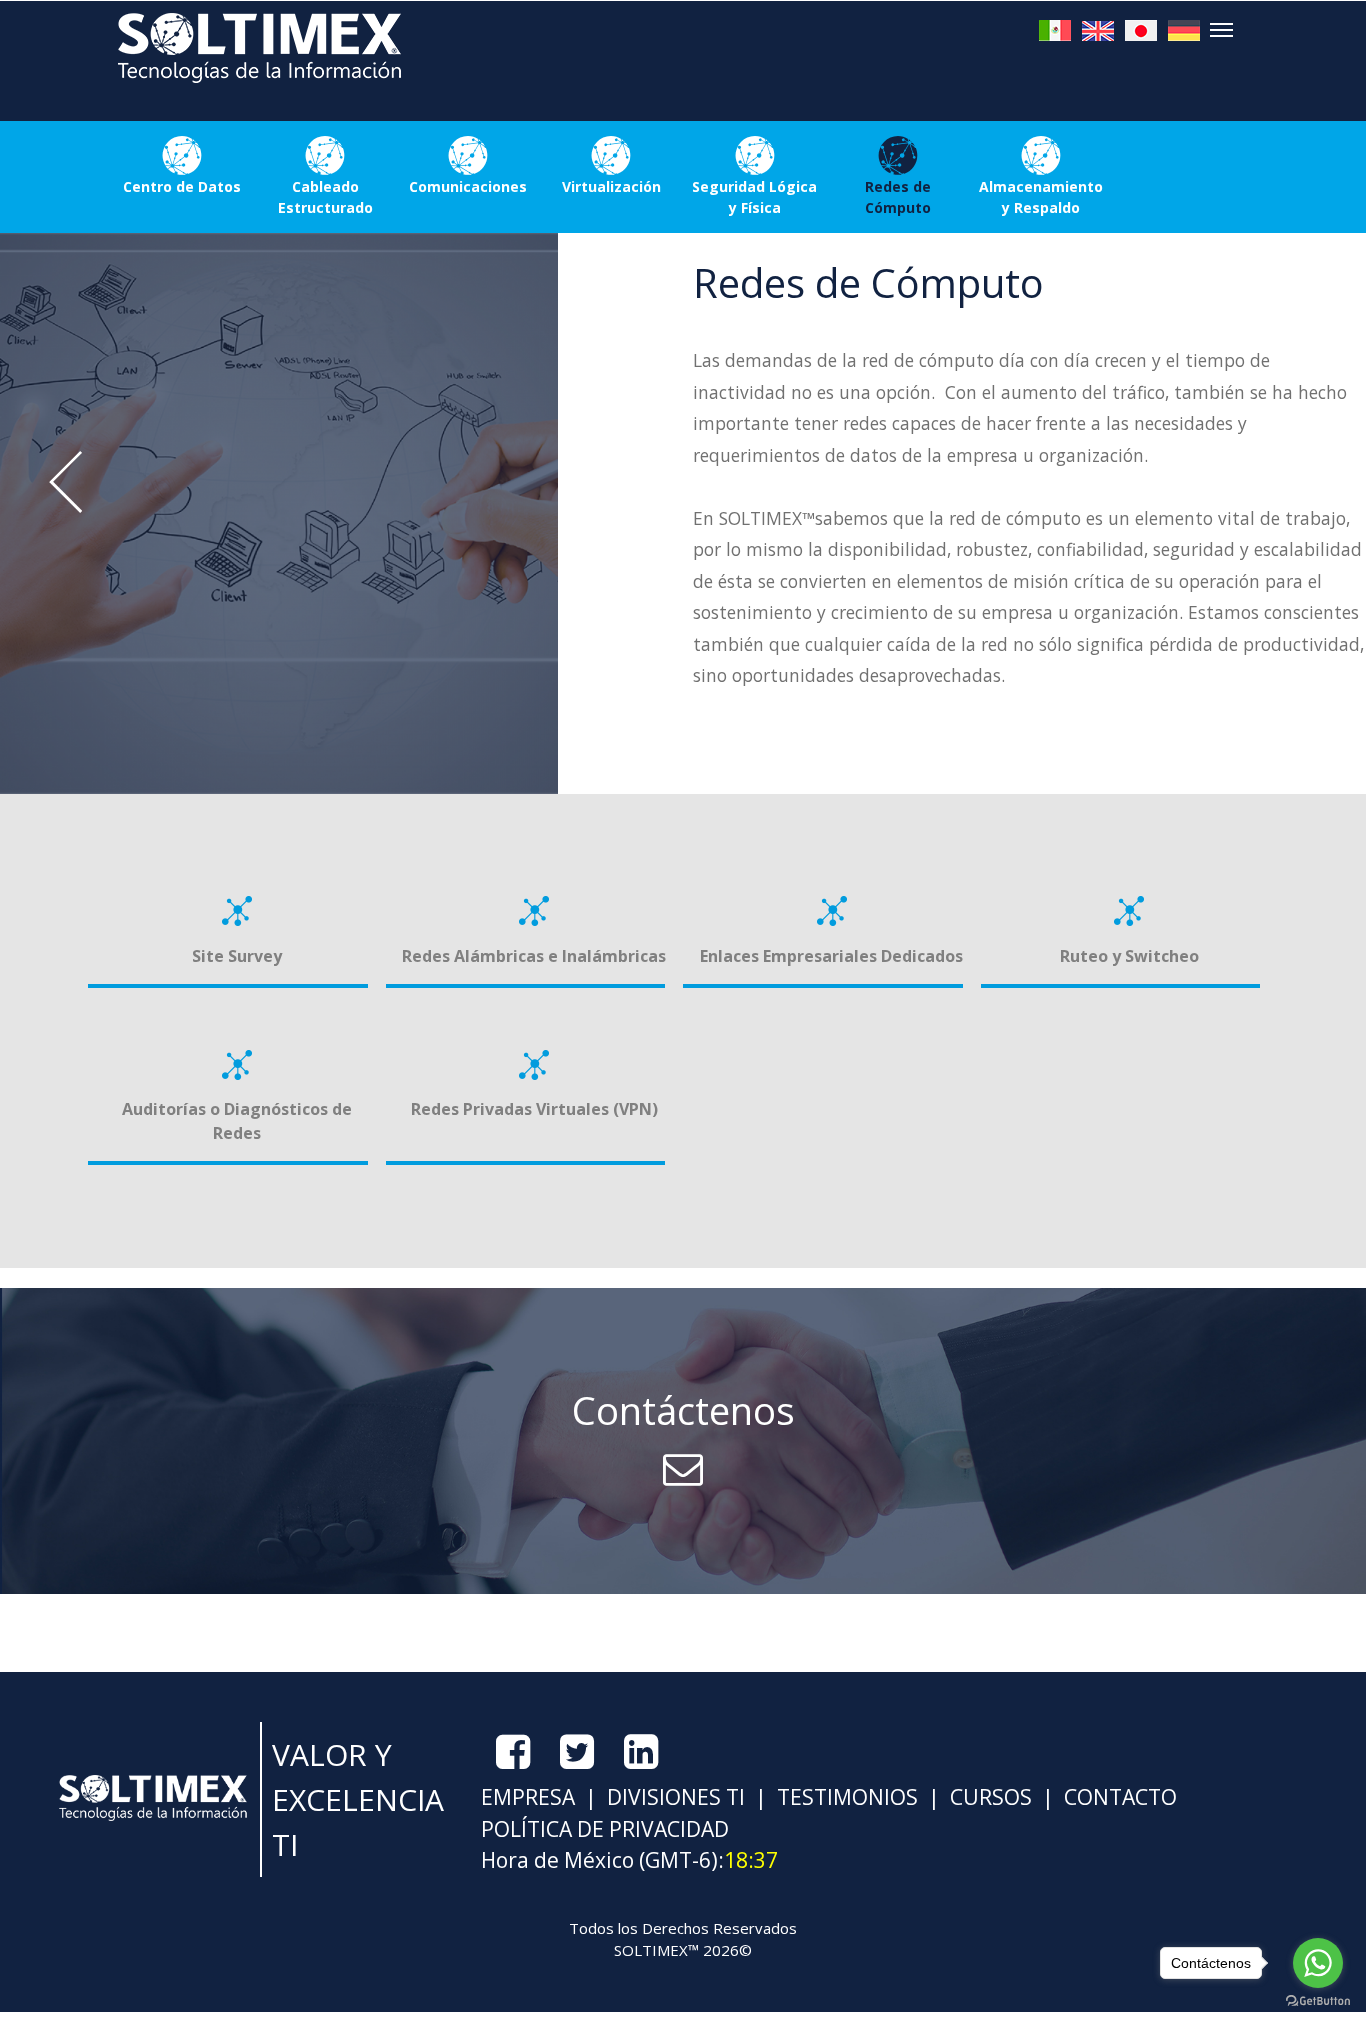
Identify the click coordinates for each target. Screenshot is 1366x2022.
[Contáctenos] (683, 1588)
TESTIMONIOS (845, 1797)
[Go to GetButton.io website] (1318, 2001)
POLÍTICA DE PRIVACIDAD (605, 1829)
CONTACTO (1118, 1797)
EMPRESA (528, 1797)
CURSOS (988, 1797)
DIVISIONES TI (673, 1797)
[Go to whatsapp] (1318, 1963)
